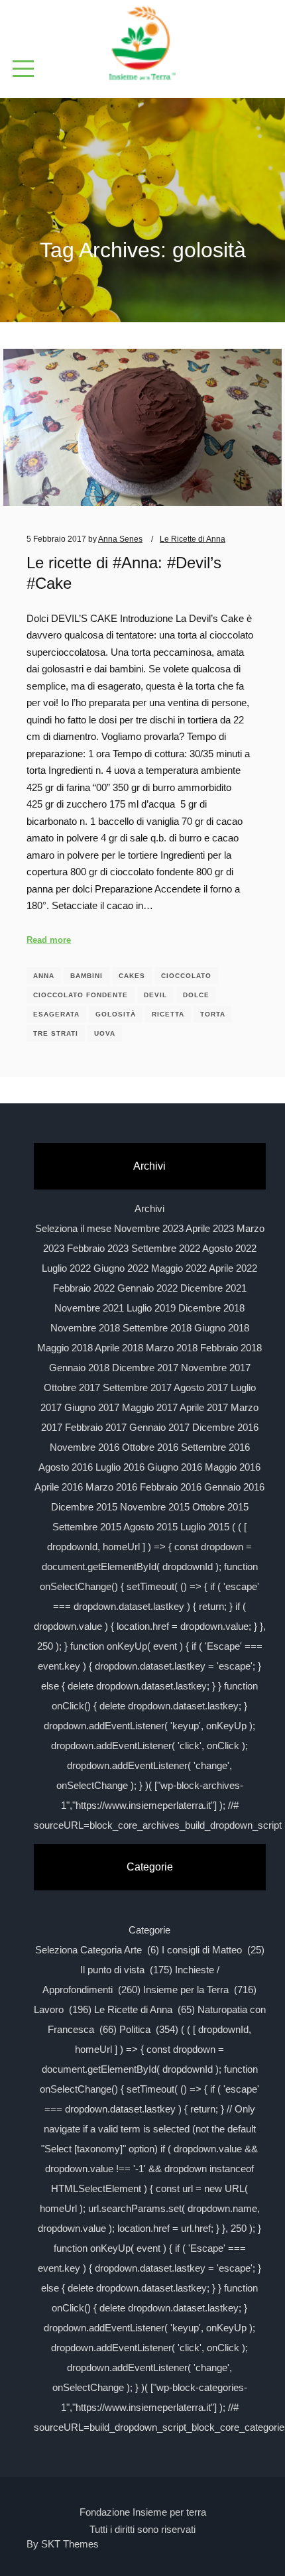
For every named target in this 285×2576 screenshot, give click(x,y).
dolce (196, 995)
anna (44, 976)
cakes (132, 976)
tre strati (56, 1033)
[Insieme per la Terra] (142, 44)
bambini (86, 976)
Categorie (149, 1930)
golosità (116, 1014)
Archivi (149, 1208)
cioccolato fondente (81, 995)
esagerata (56, 1014)
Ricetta (168, 1014)
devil (155, 995)
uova (105, 1033)
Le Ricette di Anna (193, 539)
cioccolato (186, 976)
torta (213, 1014)
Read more (49, 940)
